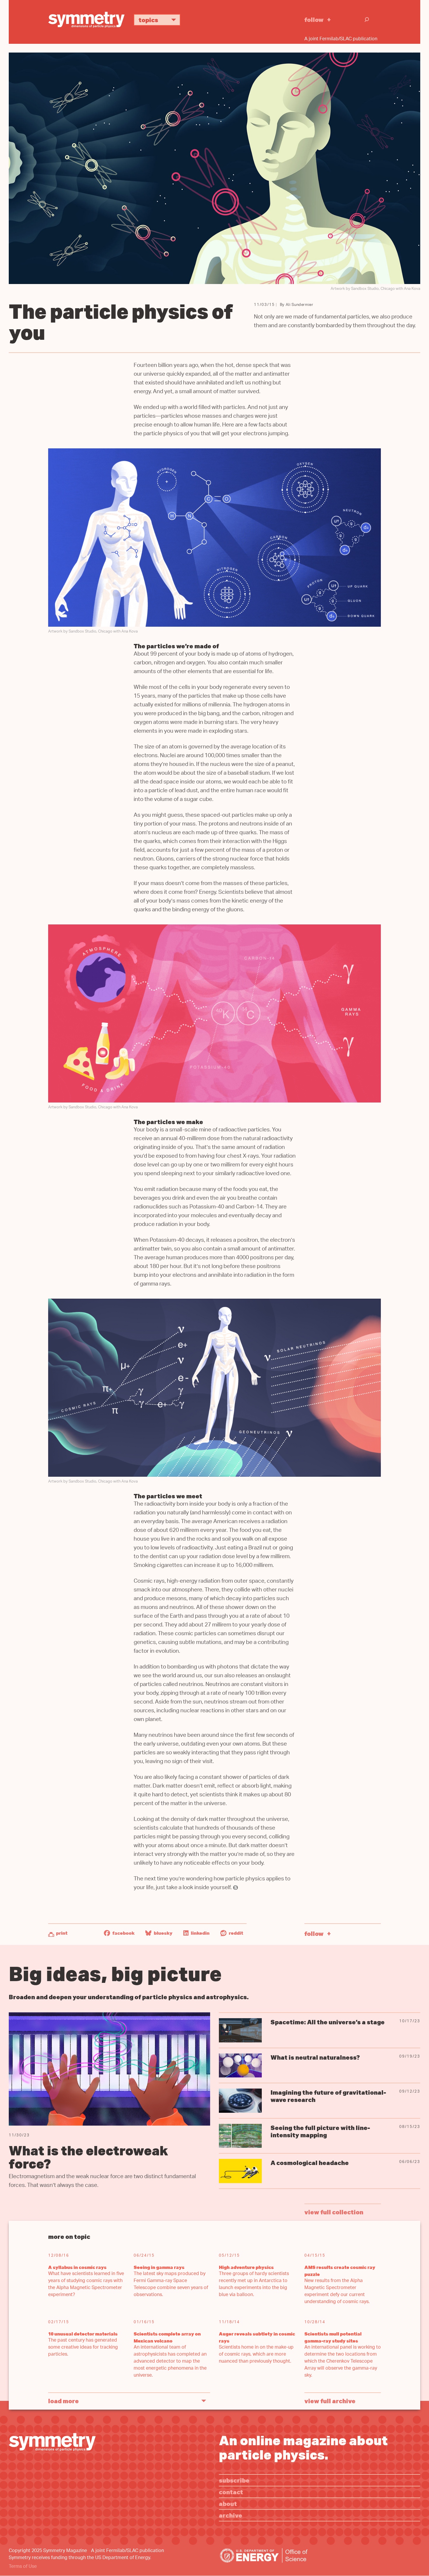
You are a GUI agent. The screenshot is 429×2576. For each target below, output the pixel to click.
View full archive (330, 2401)
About (228, 2503)
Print (62, 1933)
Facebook (123, 1933)
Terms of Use (23, 2567)
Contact (231, 2492)
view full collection (334, 2212)
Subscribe (234, 2480)
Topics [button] (148, 20)
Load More (63, 2401)
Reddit (236, 1933)
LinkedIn (200, 1933)
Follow (314, 19)
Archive (231, 2515)
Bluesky (163, 1933)
